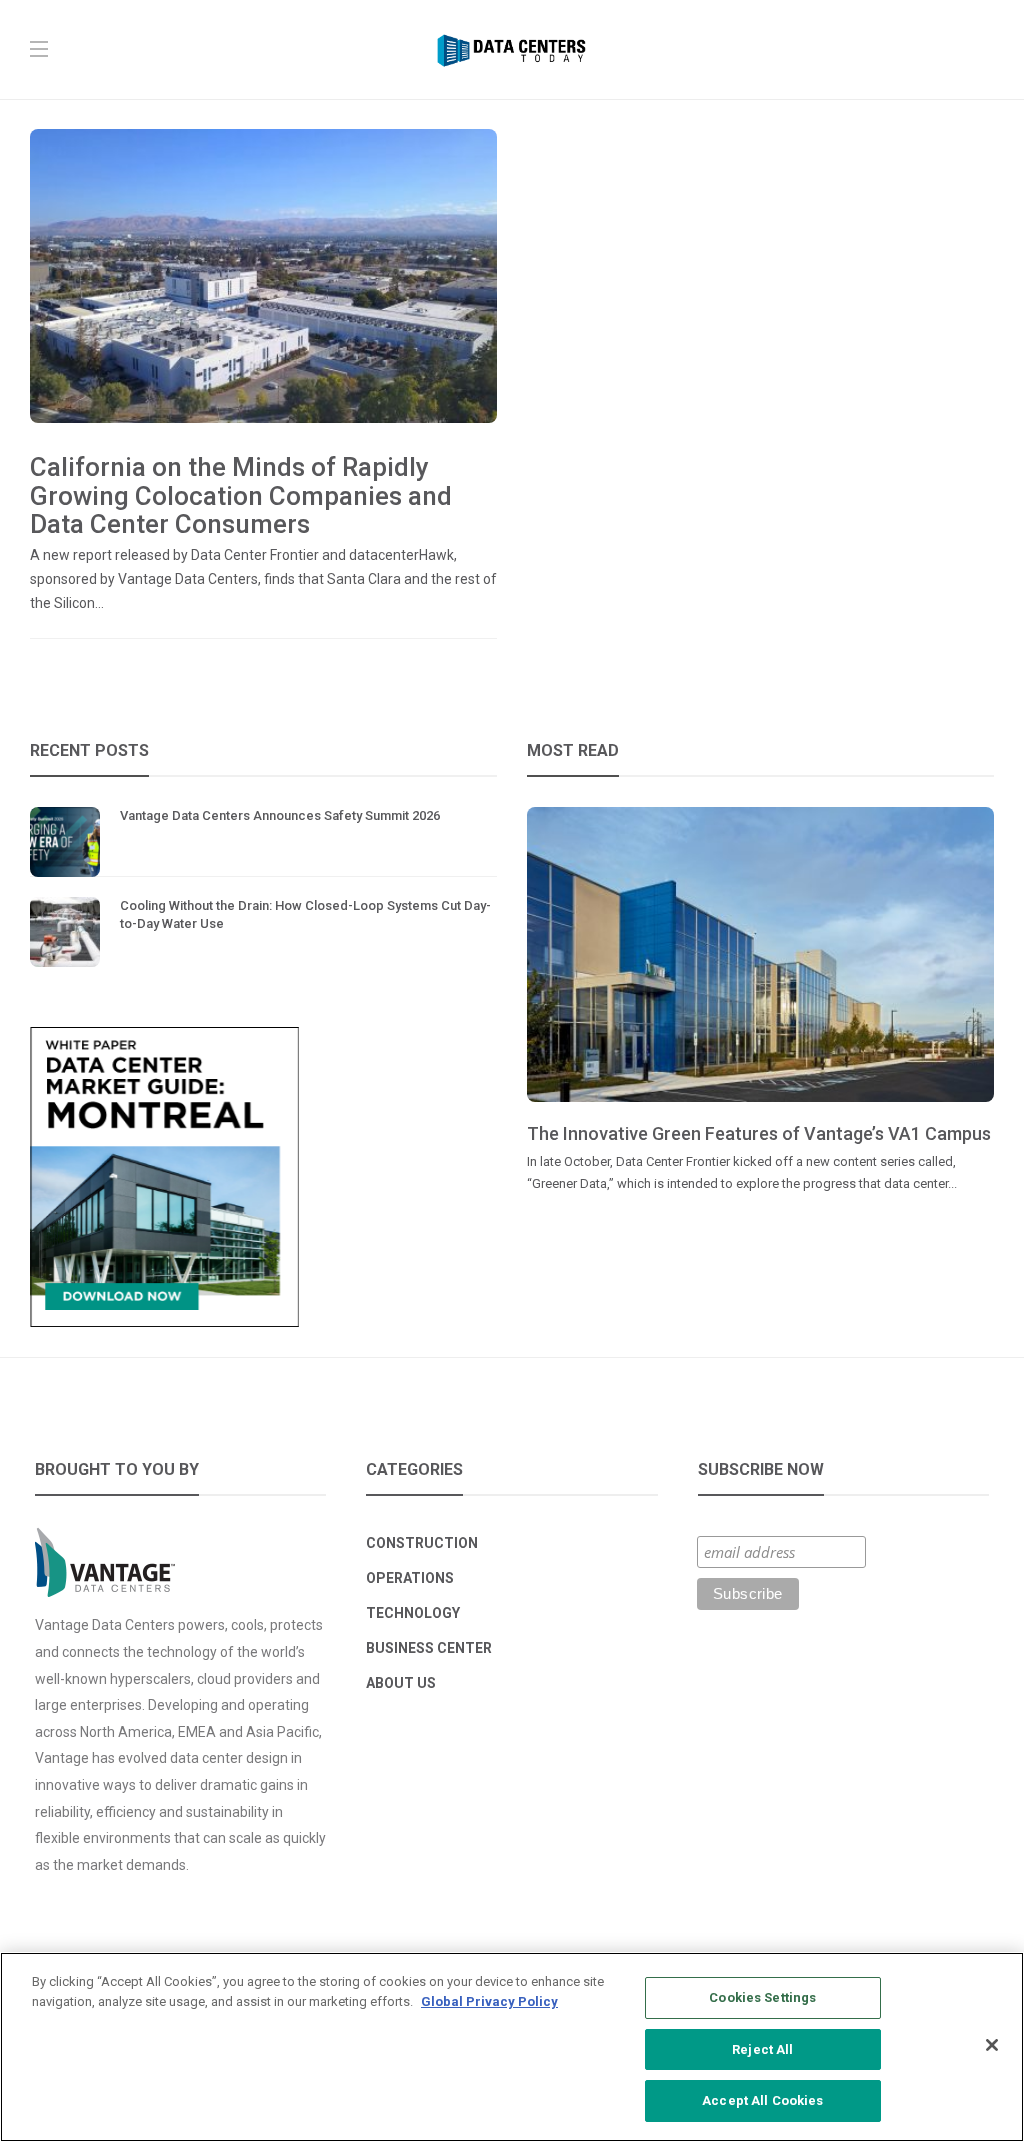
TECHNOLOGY (413, 1613)
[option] (760, 1001)
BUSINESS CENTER (429, 1648)
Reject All (762, 2049)
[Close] (992, 2045)
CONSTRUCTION (422, 1543)
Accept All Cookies (762, 2100)
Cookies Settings (762, 1997)
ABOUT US (401, 1683)
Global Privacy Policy (489, 2001)
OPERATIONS (410, 1578)
